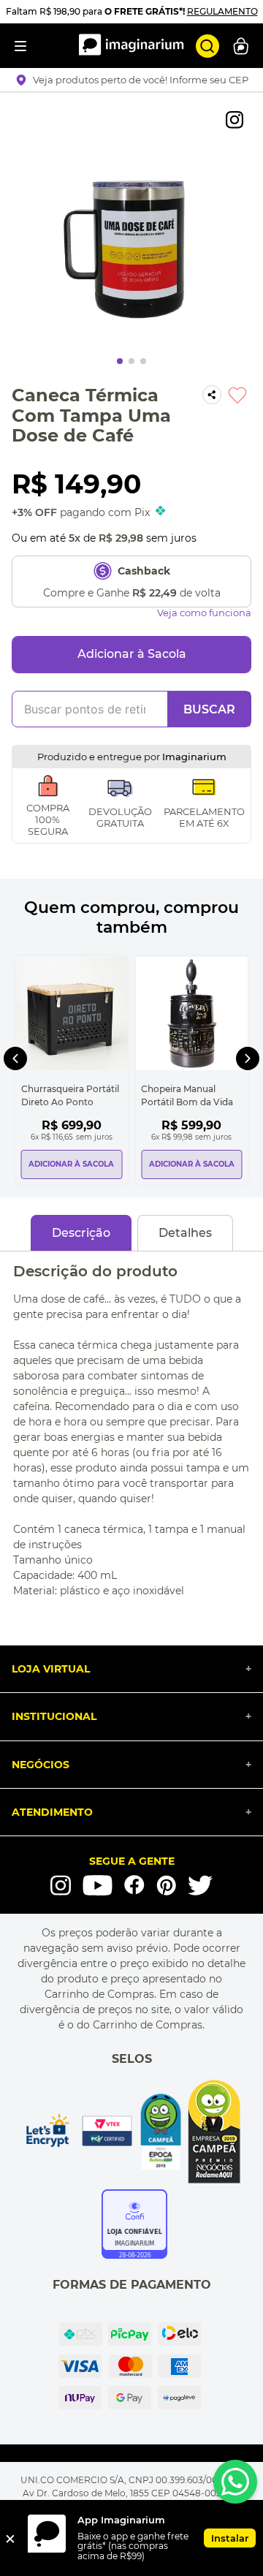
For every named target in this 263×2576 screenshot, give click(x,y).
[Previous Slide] (15, 1058)
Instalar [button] (230, 2538)
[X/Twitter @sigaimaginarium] (200, 1885)
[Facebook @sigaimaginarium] (134, 1885)
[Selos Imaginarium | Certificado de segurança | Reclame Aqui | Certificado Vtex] (131, 2132)
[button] (132, 80)
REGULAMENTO (222, 11)
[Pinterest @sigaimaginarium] (166, 1885)
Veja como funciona (204, 613)
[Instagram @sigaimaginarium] (61, 1885)
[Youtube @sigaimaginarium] (98, 1886)
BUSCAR (209, 709)
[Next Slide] (248, 1058)
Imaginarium (194, 757)
